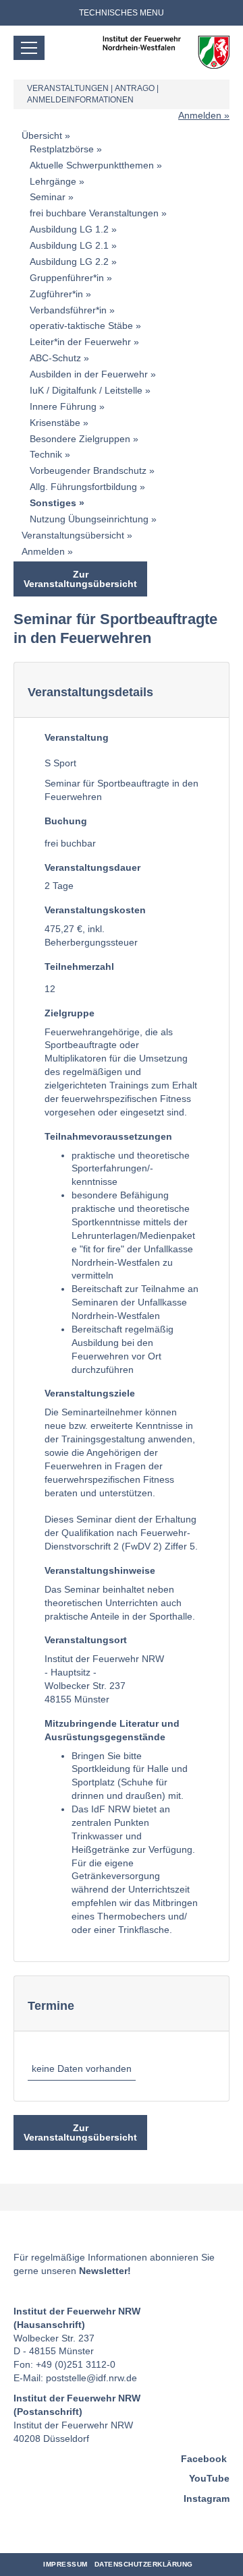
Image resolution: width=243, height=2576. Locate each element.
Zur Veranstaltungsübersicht (80, 579)
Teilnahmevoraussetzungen (108, 1136)
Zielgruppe (70, 1013)
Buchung (66, 821)
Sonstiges (53, 503)
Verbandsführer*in (68, 310)
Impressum (65, 2564)
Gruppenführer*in (67, 278)
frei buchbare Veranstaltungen (94, 213)
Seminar (48, 197)
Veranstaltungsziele (90, 1393)
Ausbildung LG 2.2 (69, 262)
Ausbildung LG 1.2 (69, 229)
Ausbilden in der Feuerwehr (89, 374)
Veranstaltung (77, 737)
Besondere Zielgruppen (80, 439)
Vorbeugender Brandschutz (88, 470)
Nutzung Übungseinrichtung (89, 519)
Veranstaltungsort (86, 1640)
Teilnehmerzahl (79, 967)
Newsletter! (105, 2271)
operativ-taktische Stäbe (81, 326)
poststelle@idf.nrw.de (91, 2378)
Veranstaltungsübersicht (73, 535)
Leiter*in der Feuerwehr (80, 342)
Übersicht (42, 135)
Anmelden (200, 115)
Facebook (204, 2459)
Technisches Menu (122, 13)
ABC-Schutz (55, 358)
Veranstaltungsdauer (92, 867)
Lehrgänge (53, 181)
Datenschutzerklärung (144, 2564)
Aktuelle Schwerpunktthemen (92, 165)
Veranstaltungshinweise (100, 1570)
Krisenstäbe (55, 423)
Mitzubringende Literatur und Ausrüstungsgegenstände (112, 1730)
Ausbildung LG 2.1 (69, 245)
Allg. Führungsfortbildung (83, 487)
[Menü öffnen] (29, 48)
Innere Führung (63, 406)
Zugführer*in (56, 294)
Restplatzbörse (62, 149)
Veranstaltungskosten (95, 910)
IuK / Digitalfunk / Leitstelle (86, 390)
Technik (46, 454)
